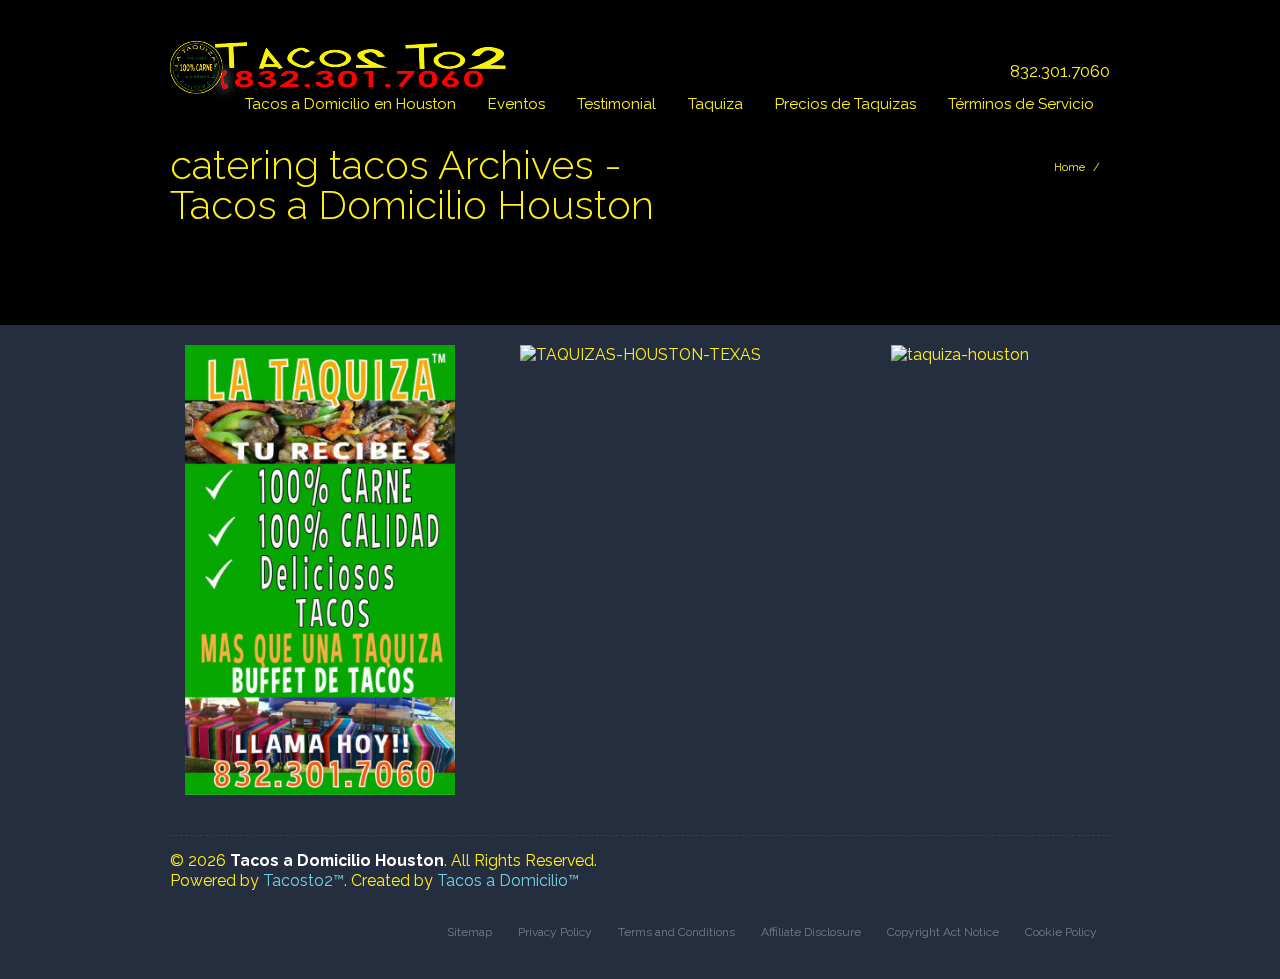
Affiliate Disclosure (811, 932)
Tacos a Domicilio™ (508, 880)
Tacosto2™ (303, 880)
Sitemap (469, 932)
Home (1069, 167)
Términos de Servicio (1021, 104)
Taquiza (715, 104)
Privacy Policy (555, 932)
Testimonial (616, 104)
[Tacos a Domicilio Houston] (342, 57)
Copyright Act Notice (943, 932)
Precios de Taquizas (845, 104)
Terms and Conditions (676, 932)
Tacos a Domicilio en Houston (350, 104)
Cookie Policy (1061, 932)
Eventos (516, 104)
